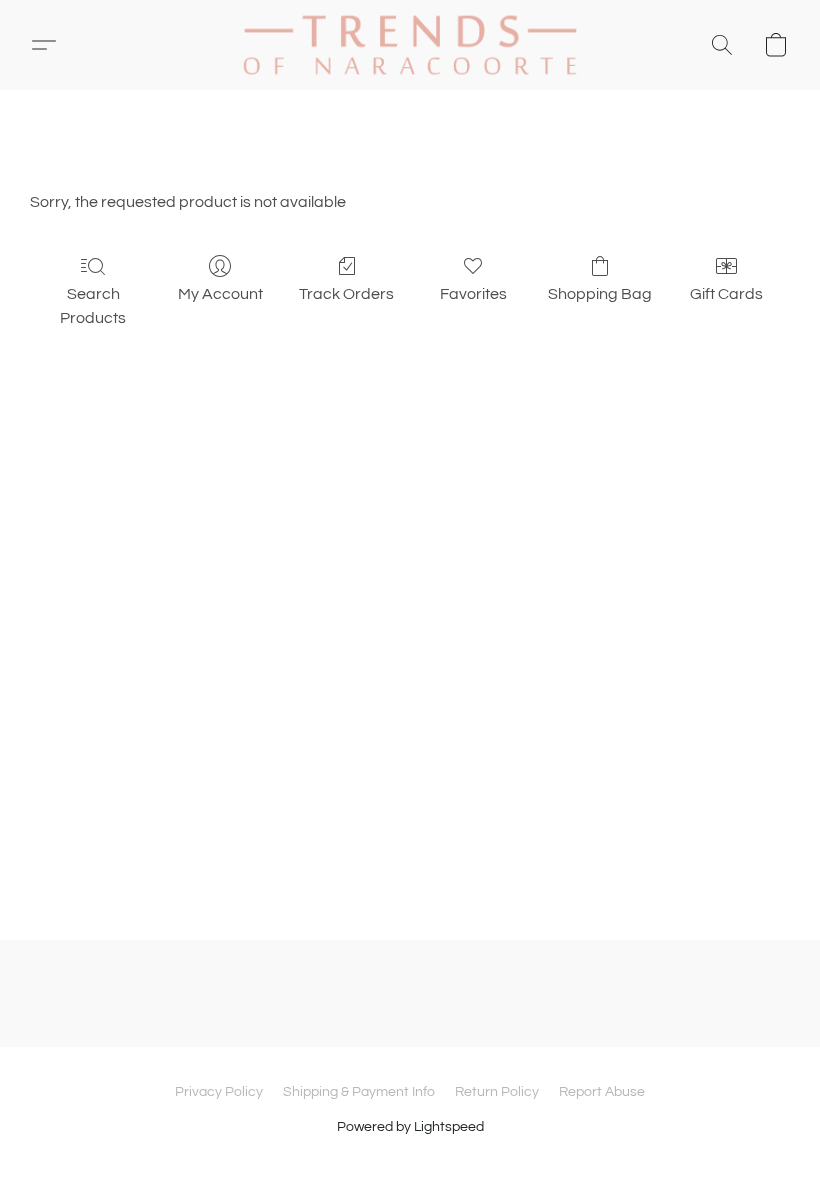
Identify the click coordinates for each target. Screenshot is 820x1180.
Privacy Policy (219, 1092)
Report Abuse (602, 1092)
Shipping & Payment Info (359, 1092)
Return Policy (497, 1092)
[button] (409, 45)
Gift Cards (726, 294)
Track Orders (346, 294)
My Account (220, 294)
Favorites (473, 294)
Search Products (93, 306)
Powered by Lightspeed (410, 1127)
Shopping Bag (600, 294)
